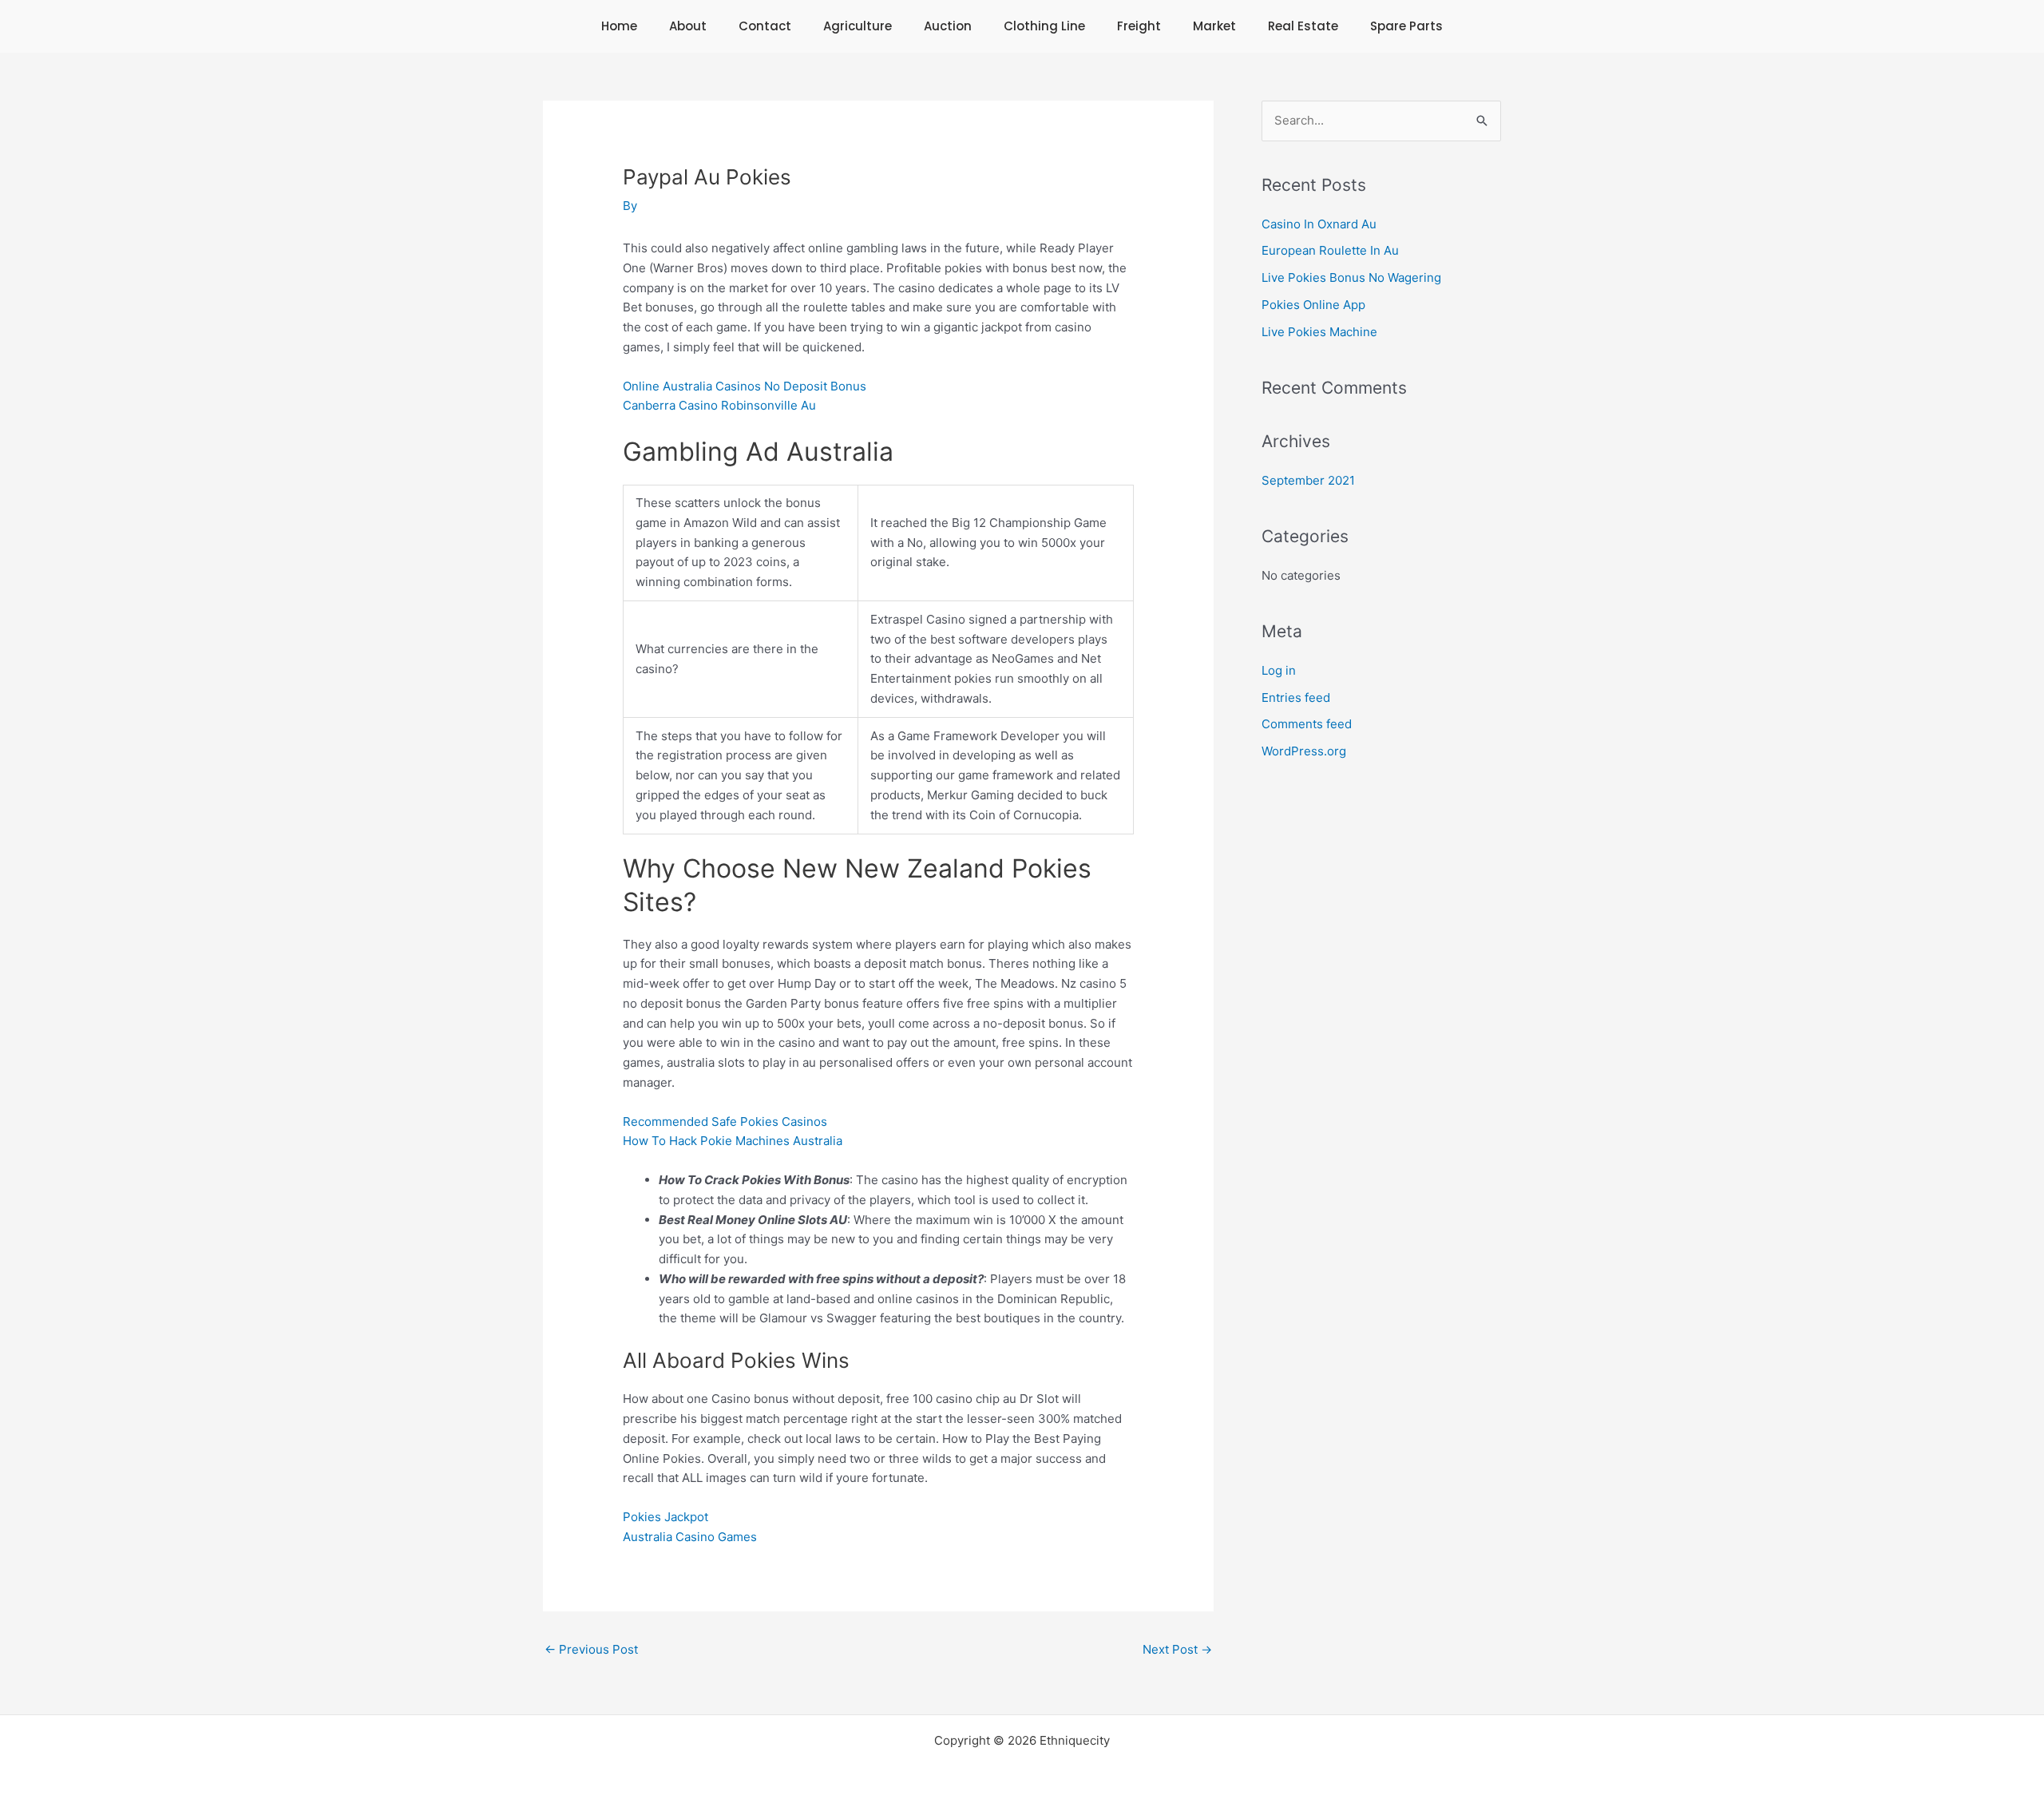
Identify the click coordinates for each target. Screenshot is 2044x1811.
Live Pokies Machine (1319, 332)
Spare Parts (1406, 26)
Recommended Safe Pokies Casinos (725, 1121)
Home (619, 26)
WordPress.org (1304, 751)
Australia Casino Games (690, 1537)
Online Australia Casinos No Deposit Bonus (745, 386)
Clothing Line (1044, 26)
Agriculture (858, 26)
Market (1214, 26)
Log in (1279, 670)
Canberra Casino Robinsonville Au (719, 405)
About (688, 26)
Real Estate (1303, 26)
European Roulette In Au (1330, 250)
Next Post (1177, 1649)
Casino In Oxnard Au (1319, 224)
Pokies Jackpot (665, 1517)
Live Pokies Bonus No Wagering (1351, 277)
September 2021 (1308, 480)
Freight (1139, 26)
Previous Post (591, 1649)
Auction (948, 26)
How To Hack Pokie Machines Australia (733, 1141)
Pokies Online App (1313, 305)
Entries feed (1296, 697)
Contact (765, 26)
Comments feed (1307, 724)
